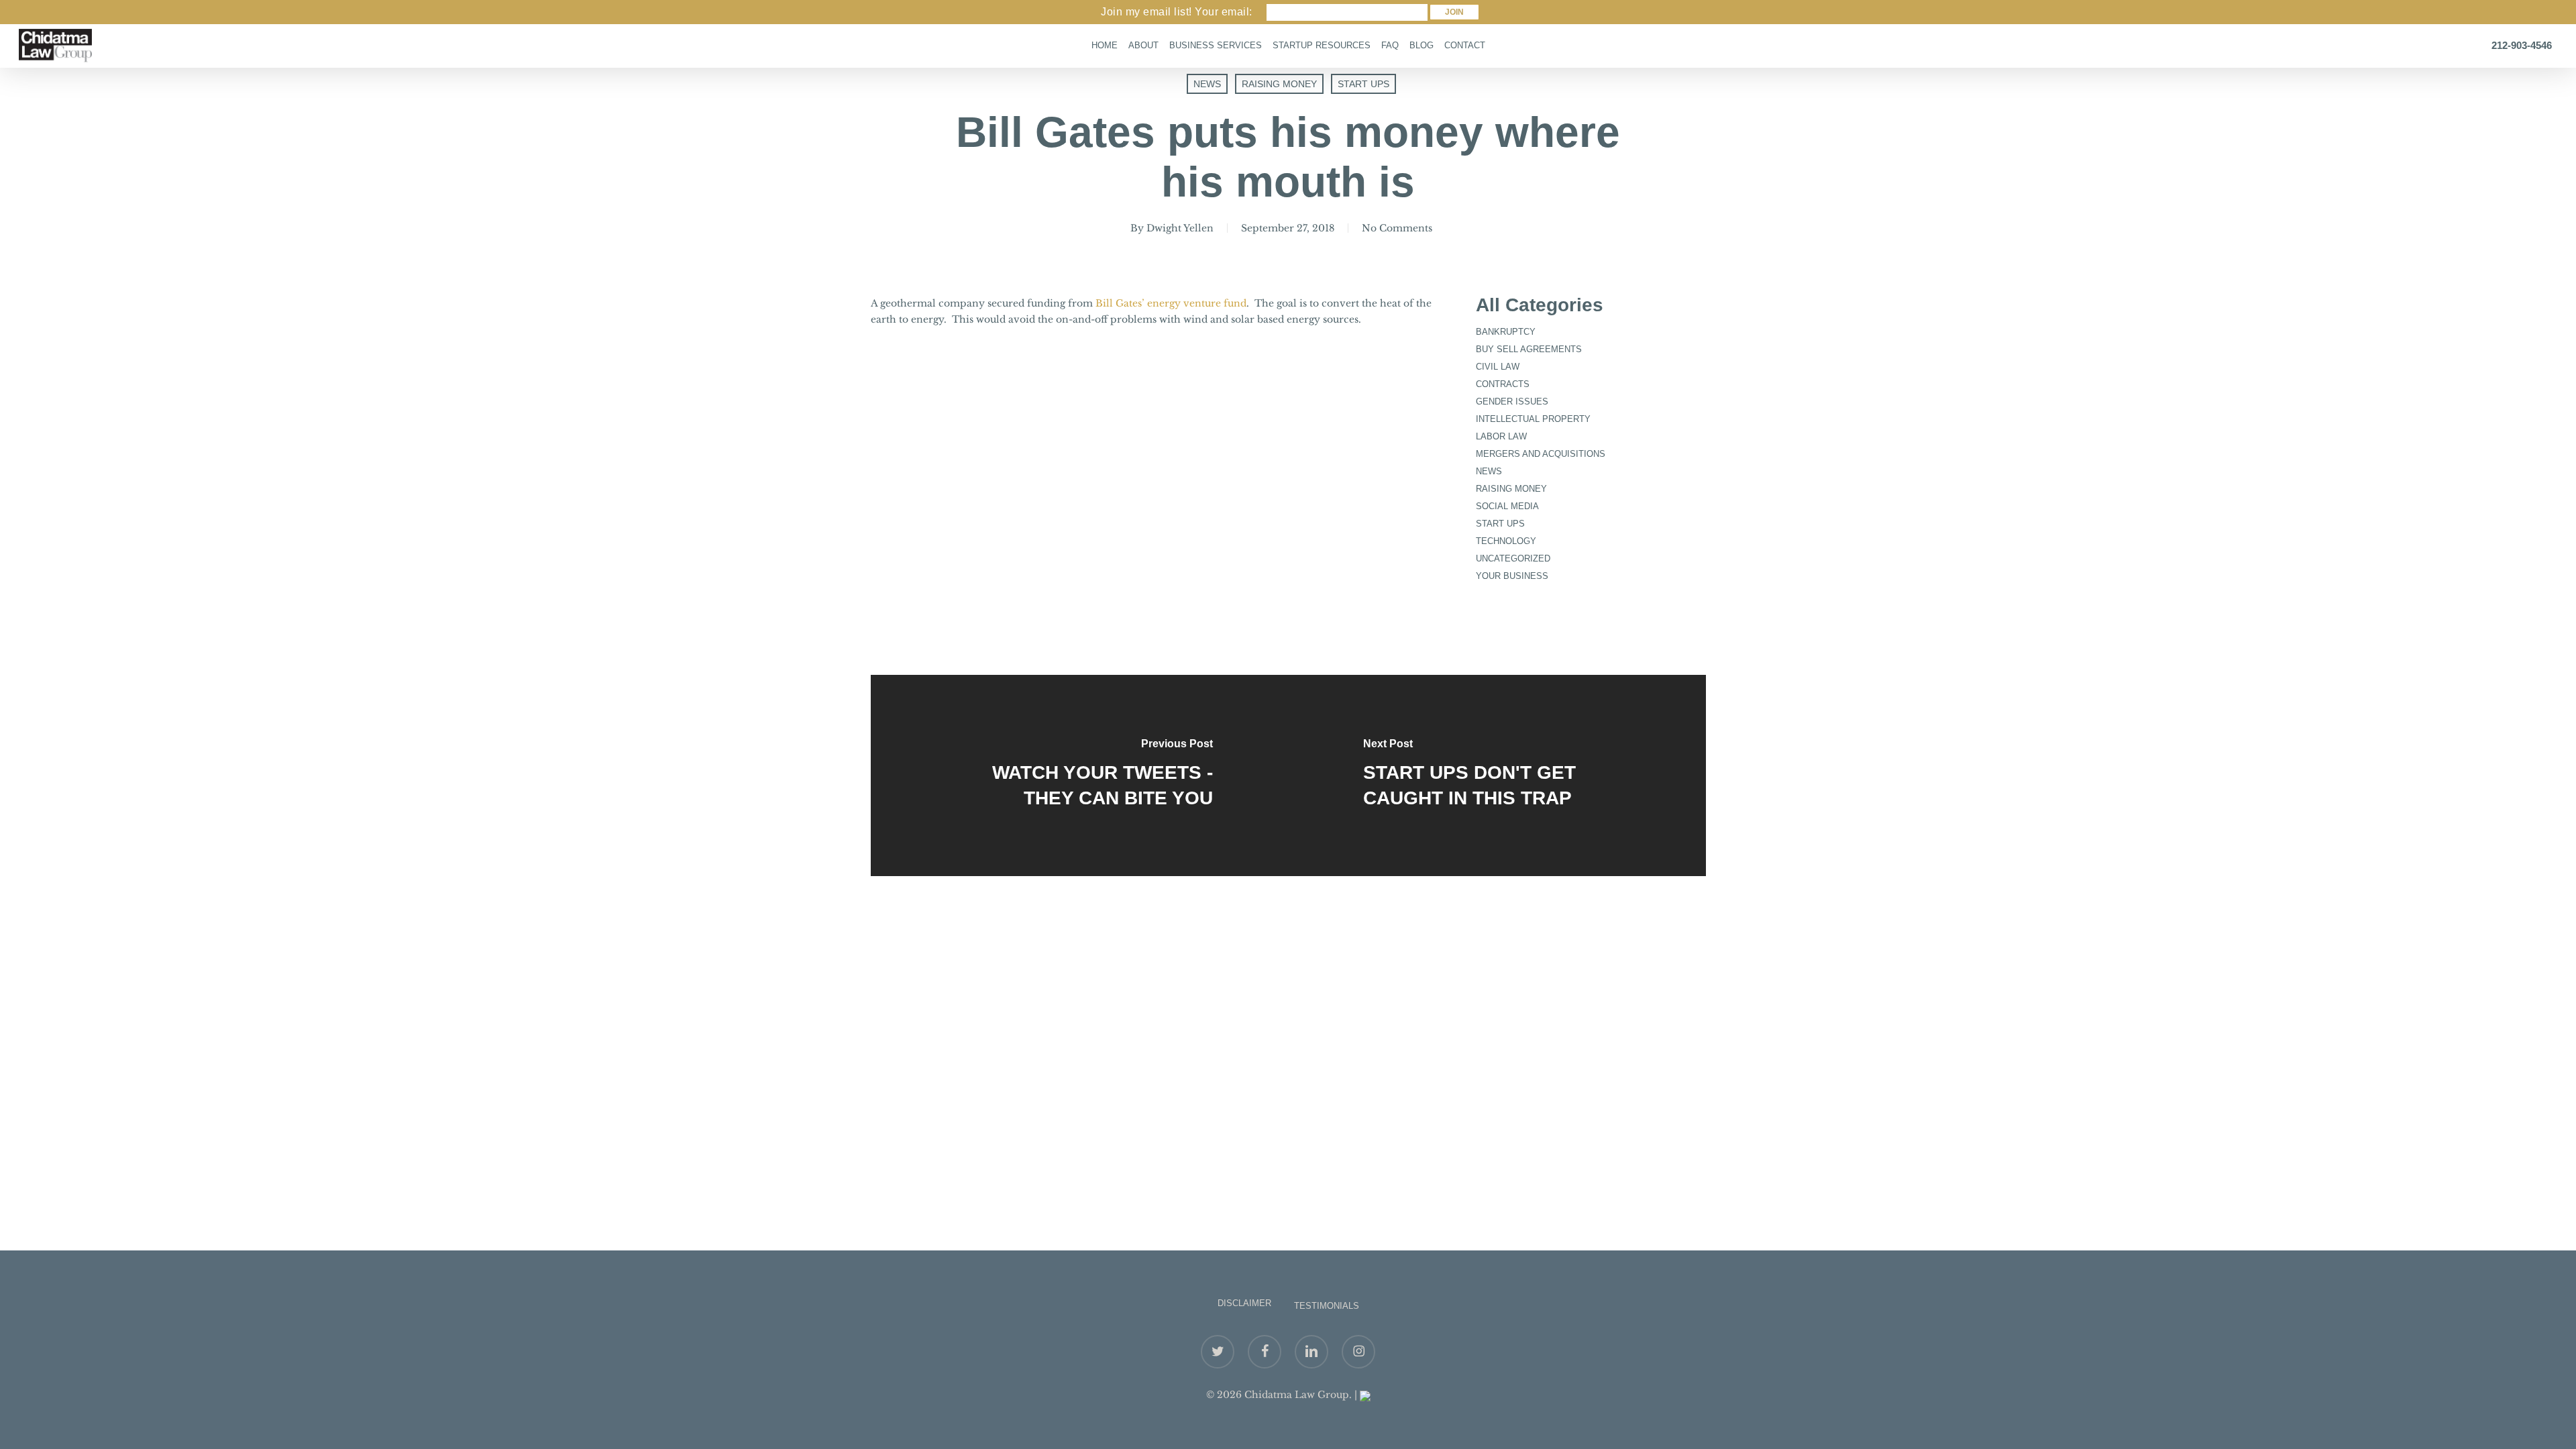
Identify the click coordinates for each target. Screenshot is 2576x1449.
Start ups (1363, 84)
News (1207, 84)
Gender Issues (1512, 401)
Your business (1512, 576)
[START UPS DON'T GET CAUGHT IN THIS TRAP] (1497, 775)
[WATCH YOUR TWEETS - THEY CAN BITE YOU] (1080, 775)
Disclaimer (1244, 1303)
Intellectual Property (1533, 419)
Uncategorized (1513, 558)
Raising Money (1279, 84)
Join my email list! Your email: (1177, 12)
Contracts (1503, 384)
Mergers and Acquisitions (1541, 454)
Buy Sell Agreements (1529, 349)
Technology (1506, 541)
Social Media (1507, 506)
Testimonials (1327, 1306)
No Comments (1397, 228)
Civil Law (1498, 367)
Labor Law (1501, 436)
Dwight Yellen (1180, 228)
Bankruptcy (1506, 332)
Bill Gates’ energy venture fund (1171, 303)
